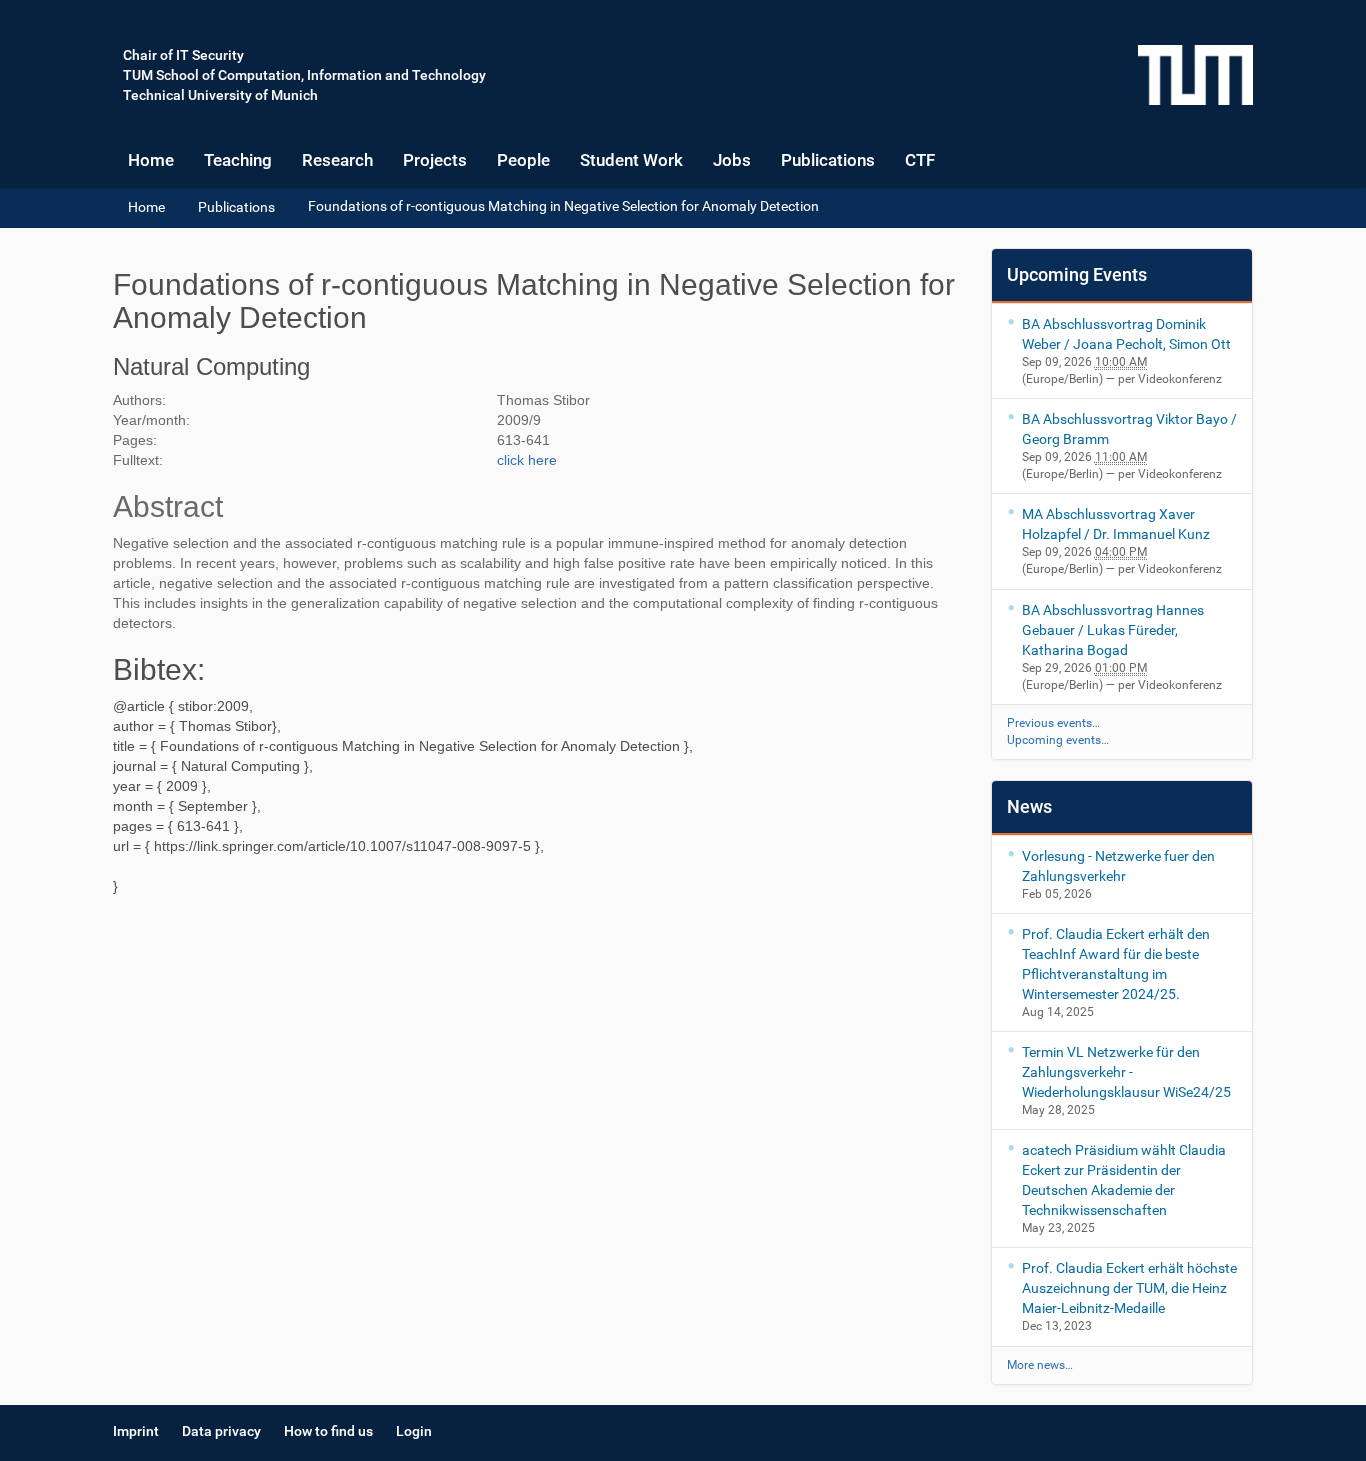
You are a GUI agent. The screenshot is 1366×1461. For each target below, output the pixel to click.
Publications (828, 160)
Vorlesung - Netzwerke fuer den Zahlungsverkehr (1118, 866)
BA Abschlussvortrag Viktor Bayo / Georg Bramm (1129, 429)
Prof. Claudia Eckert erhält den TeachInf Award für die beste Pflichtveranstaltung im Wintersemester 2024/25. (1116, 964)
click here (527, 460)
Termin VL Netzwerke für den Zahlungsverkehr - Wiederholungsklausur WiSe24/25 (1126, 1072)
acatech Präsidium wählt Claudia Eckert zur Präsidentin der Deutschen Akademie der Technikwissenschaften (1124, 1180)
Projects (435, 160)
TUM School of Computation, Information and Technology (304, 75)
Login (414, 1431)
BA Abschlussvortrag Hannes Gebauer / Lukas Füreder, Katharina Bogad (1113, 630)
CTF (920, 160)
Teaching (238, 160)
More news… (1040, 1365)
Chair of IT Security (183, 55)
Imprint (136, 1431)
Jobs (732, 160)
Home (151, 160)
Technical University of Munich (220, 95)
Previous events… (1053, 723)
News (1029, 806)
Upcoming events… (1058, 740)
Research (337, 160)
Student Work (631, 160)
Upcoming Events (1077, 274)
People (523, 160)
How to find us (328, 1431)
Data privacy (221, 1431)
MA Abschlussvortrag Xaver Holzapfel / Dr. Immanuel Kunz (1116, 524)
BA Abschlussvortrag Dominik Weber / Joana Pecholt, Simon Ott (1126, 334)
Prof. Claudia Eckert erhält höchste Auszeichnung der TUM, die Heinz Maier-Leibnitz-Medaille (1129, 1288)
